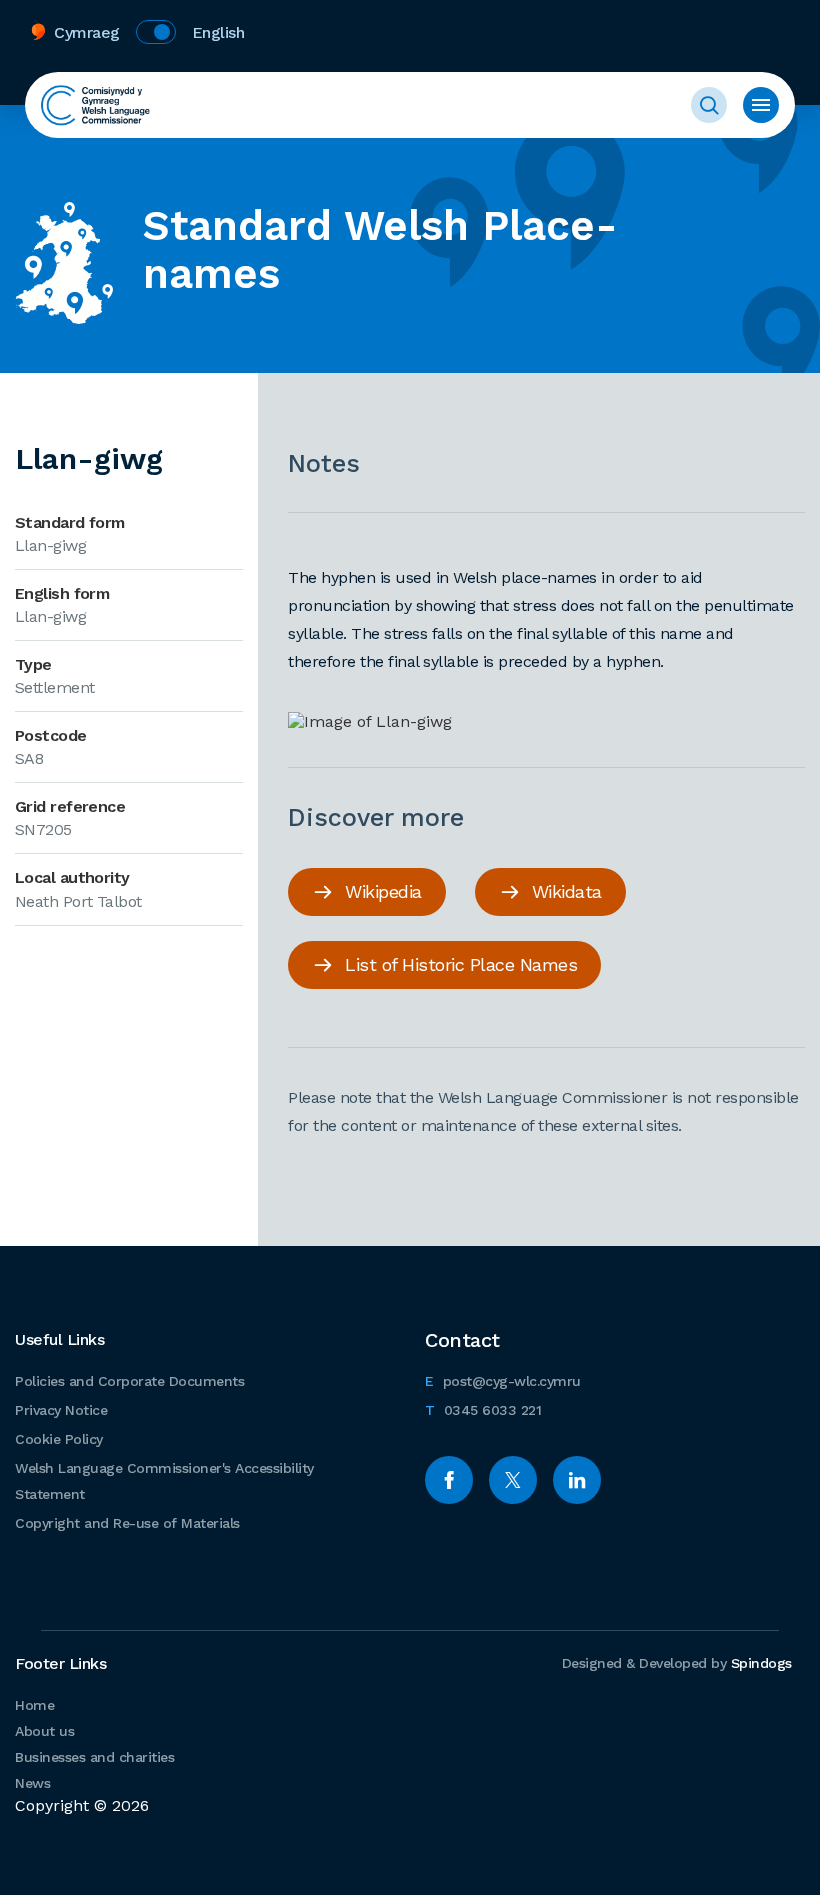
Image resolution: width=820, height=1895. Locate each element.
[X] (513, 1480)
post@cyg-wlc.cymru (503, 1380)
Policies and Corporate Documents (129, 1381)
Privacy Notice (61, 1410)
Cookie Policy (59, 1439)
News (32, 1783)
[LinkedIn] (577, 1480)
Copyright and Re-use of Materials (127, 1523)
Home (34, 1705)
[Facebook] (449, 1480)
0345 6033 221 (483, 1409)
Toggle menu (761, 105)
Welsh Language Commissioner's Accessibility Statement (164, 1481)
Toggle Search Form (709, 105)
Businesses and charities (94, 1757)
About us (44, 1731)
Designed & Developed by (677, 1663)
